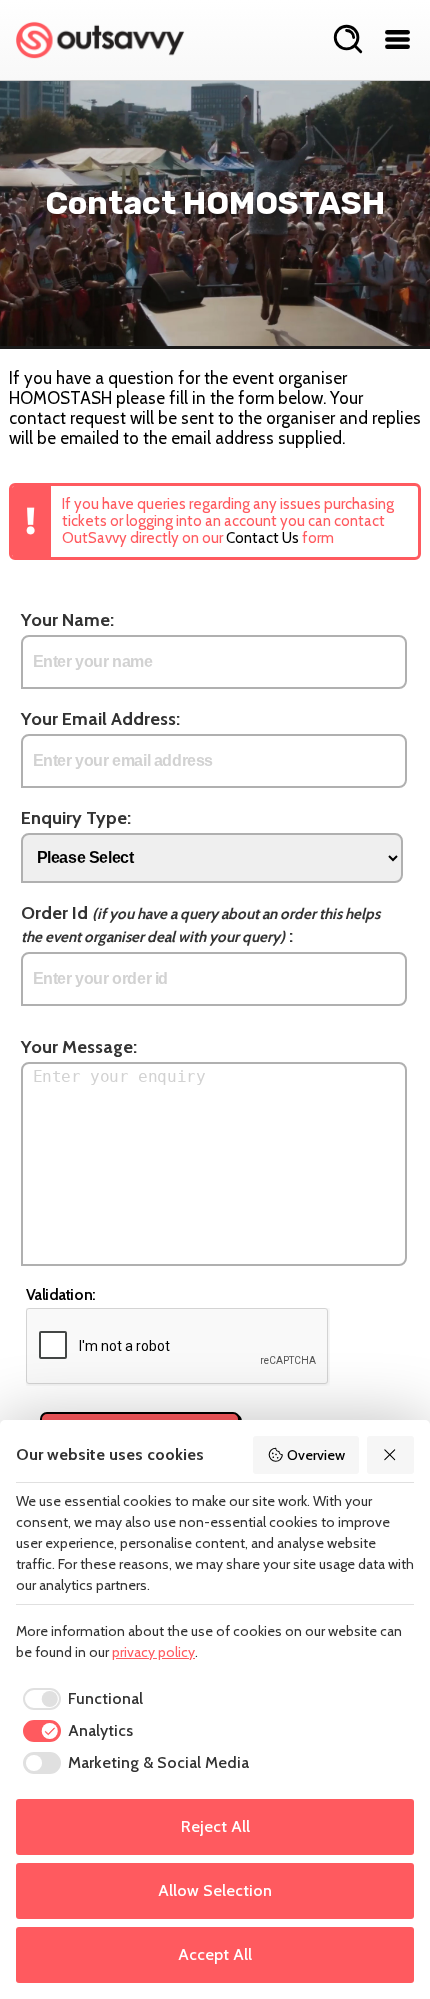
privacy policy (153, 1652)
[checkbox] (79, 1699)
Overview (316, 1455)
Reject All (215, 1826)
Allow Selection (215, 1890)
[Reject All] (391, 1455)
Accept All (215, 1954)
